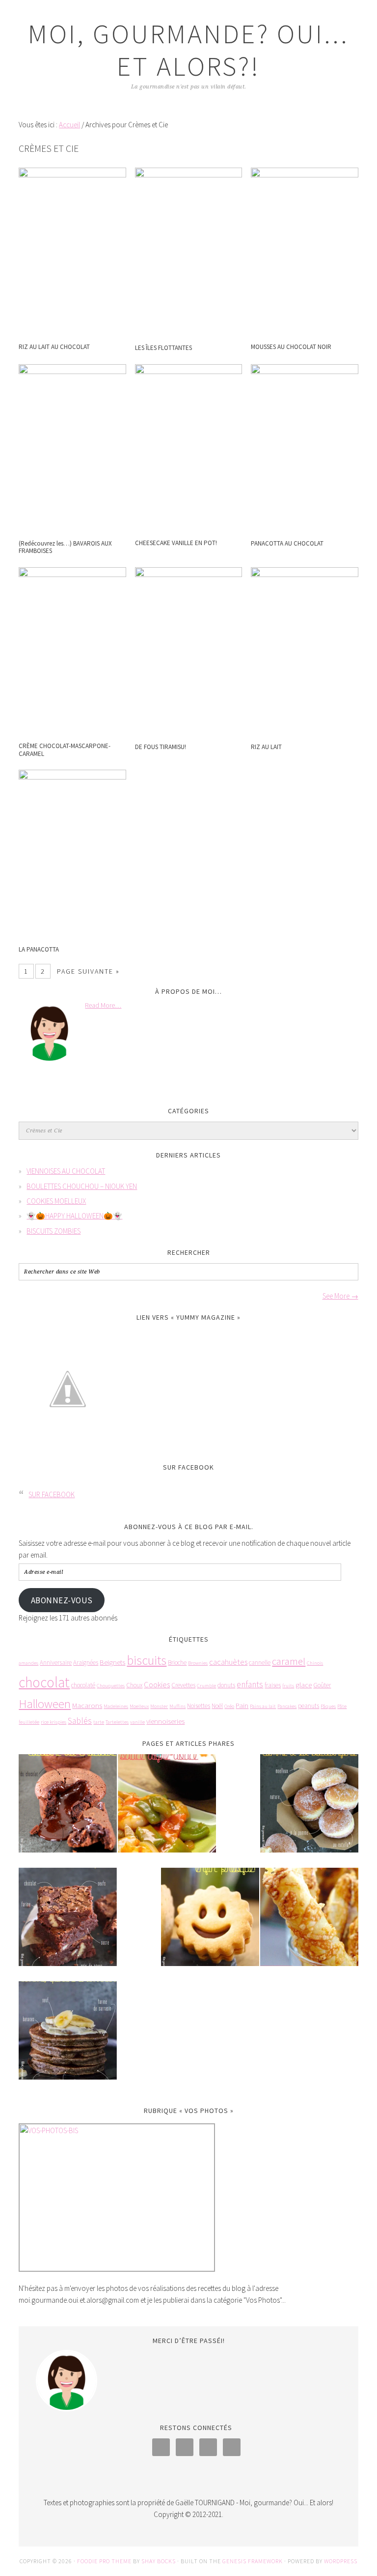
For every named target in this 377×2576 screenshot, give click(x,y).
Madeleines (116, 1706)
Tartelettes (117, 1722)
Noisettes (199, 1706)
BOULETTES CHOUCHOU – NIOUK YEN (82, 1186)
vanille (137, 1722)
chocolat (44, 1682)
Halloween (45, 1704)
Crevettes (183, 1685)
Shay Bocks (159, 2561)
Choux (134, 1685)
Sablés (80, 1721)
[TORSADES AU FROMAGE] (309, 1924)
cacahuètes (228, 1662)
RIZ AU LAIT (266, 747)
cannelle (260, 1663)
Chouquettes (111, 1686)
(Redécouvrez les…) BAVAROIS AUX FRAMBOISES (65, 547)
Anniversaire (56, 1663)
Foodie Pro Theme (104, 2561)
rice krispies (54, 1722)
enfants (250, 1684)
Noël (217, 1706)
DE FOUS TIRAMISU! (161, 747)
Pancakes (287, 1706)
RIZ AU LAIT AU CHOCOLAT (54, 347)
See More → (340, 1296)
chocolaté (83, 1685)
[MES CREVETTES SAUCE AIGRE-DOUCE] (167, 1810)
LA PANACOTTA (39, 949)
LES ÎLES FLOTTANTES (163, 348)
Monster (159, 1706)
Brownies (198, 1663)
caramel (289, 1661)
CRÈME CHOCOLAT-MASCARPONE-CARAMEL (65, 750)
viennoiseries (165, 1721)
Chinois (315, 1663)
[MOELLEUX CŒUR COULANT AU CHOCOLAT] (68, 1810)
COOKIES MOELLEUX (56, 1201)
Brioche (177, 1663)
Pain (242, 1705)
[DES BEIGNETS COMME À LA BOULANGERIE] (309, 1810)
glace (304, 1685)
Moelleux (139, 1706)
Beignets (112, 1662)
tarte (99, 1722)
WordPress (341, 2561)
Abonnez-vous (62, 1600)
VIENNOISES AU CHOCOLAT (66, 1171)
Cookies (157, 1685)
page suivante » (88, 971)
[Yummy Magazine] (68, 1445)
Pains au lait (263, 1706)
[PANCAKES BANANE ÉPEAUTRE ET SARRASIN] (68, 2037)
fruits (288, 1686)
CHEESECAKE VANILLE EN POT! (176, 543)
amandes (28, 1663)
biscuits (147, 1660)
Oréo (229, 1706)
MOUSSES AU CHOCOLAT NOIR (291, 347)
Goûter (322, 1685)
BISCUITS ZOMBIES (54, 1231)
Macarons (87, 1705)
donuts (226, 1685)
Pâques (328, 1706)
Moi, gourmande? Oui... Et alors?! (188, 50)
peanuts (309, 1706)
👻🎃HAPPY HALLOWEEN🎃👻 (74, 1216)
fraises (273, 1685)
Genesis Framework (253, 2561)
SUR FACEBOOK (188, 1467)
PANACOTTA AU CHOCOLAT (287, 543)
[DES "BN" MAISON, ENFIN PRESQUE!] (210, 1924)
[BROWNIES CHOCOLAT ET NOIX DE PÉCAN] (68, 1924)
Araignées (86, 1663)
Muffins (177, 1706)
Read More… (103, 1005)
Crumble (206, 1686)
